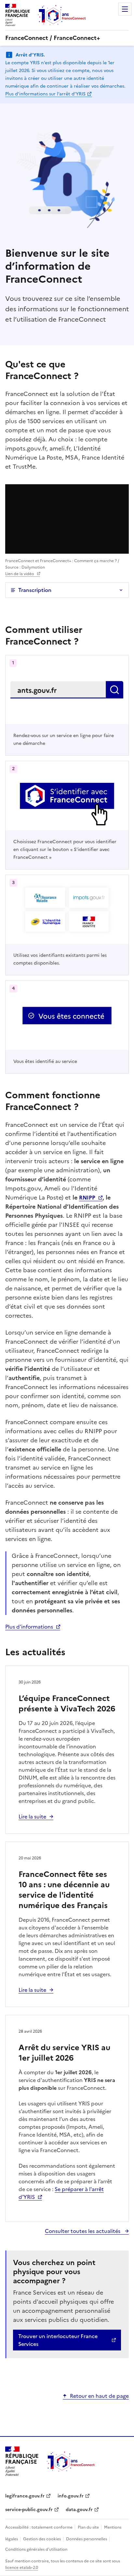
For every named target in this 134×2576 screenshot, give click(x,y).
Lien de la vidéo (20, 574)
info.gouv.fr (71, 2496)
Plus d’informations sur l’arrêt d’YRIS (45, 94)
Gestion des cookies (42, 2539)
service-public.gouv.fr (29, 2510)
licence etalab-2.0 (22, 2568)
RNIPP (87, 1198)
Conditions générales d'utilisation (36, 2549)
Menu (125, 9)
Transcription (35, 590)
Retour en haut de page (99, 2396)
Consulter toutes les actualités (83, 2231)
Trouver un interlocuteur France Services (58, 2340)
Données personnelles (87, 2539)
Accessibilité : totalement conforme (39, 2527)
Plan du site (89, 2527)
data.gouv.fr (79, 2510)
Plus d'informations (29, 1627)
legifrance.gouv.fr (25, 2496)
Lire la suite (32, 1817)
